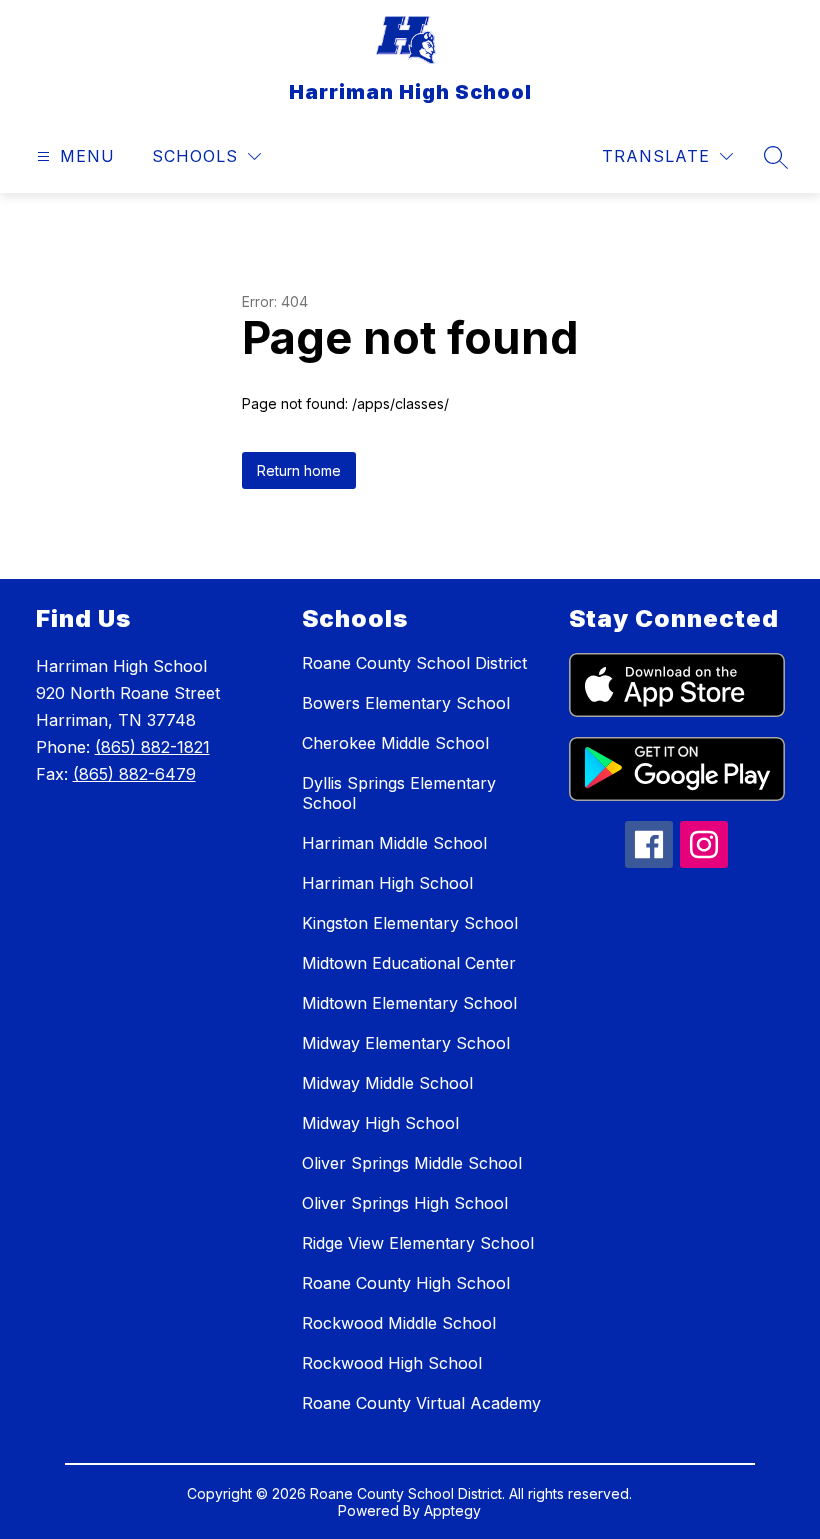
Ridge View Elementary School (418, 1243)
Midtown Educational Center (409, 963)
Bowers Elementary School (406, 703)
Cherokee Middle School (395, 743)
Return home (299, 470)
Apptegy (452, 1510)
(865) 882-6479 (134, 774)
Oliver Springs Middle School (412, 1163)
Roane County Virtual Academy (421, 1403)
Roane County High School (406, 1283)
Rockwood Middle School (399, 1323)
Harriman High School (387, 883)
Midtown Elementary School (409, 1003)
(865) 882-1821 (152, 747)
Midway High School (380, 1123)
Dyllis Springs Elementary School (399, 793)
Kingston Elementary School (410, 923)
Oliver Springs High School (405, 1203)
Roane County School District (414, 663)
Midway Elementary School (406, 1043)
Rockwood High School (392, 1363)
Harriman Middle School (394, 843)
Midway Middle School (387, 1083)
